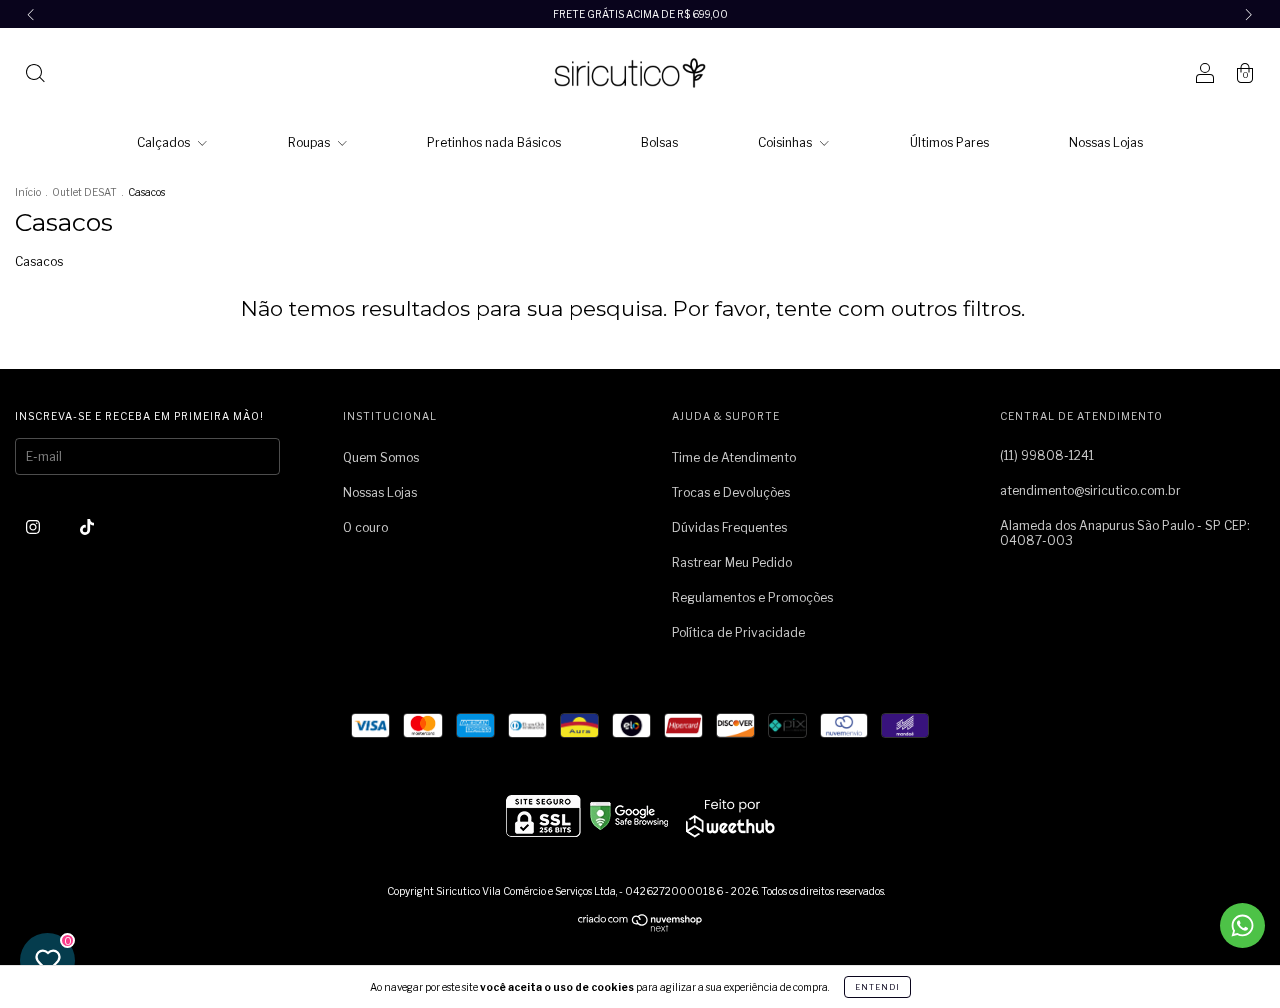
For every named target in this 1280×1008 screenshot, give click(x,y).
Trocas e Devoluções (731, 492)
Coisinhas (786, 142)
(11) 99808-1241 (1047, 455)
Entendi (877, 987)
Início (28, 192)
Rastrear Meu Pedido (732, 562)
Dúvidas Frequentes (729, 527)
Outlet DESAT (84, 192)
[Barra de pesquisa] (35, 75)
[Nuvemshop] (640, 927)
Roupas (310, 142)
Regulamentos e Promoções (752, 597)
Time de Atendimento (734, 457)
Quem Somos (381, 457)
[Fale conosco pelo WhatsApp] (1242, 925)
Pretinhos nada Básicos (494, 142)
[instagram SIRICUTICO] (34, 526)
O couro (365, 527)
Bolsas (659, 142)
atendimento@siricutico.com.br (1090, 490)
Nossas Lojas (1106, 142)
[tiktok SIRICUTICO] (87, 526)
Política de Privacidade (738, 632)
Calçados (165, 142)
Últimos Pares (949, 142)
